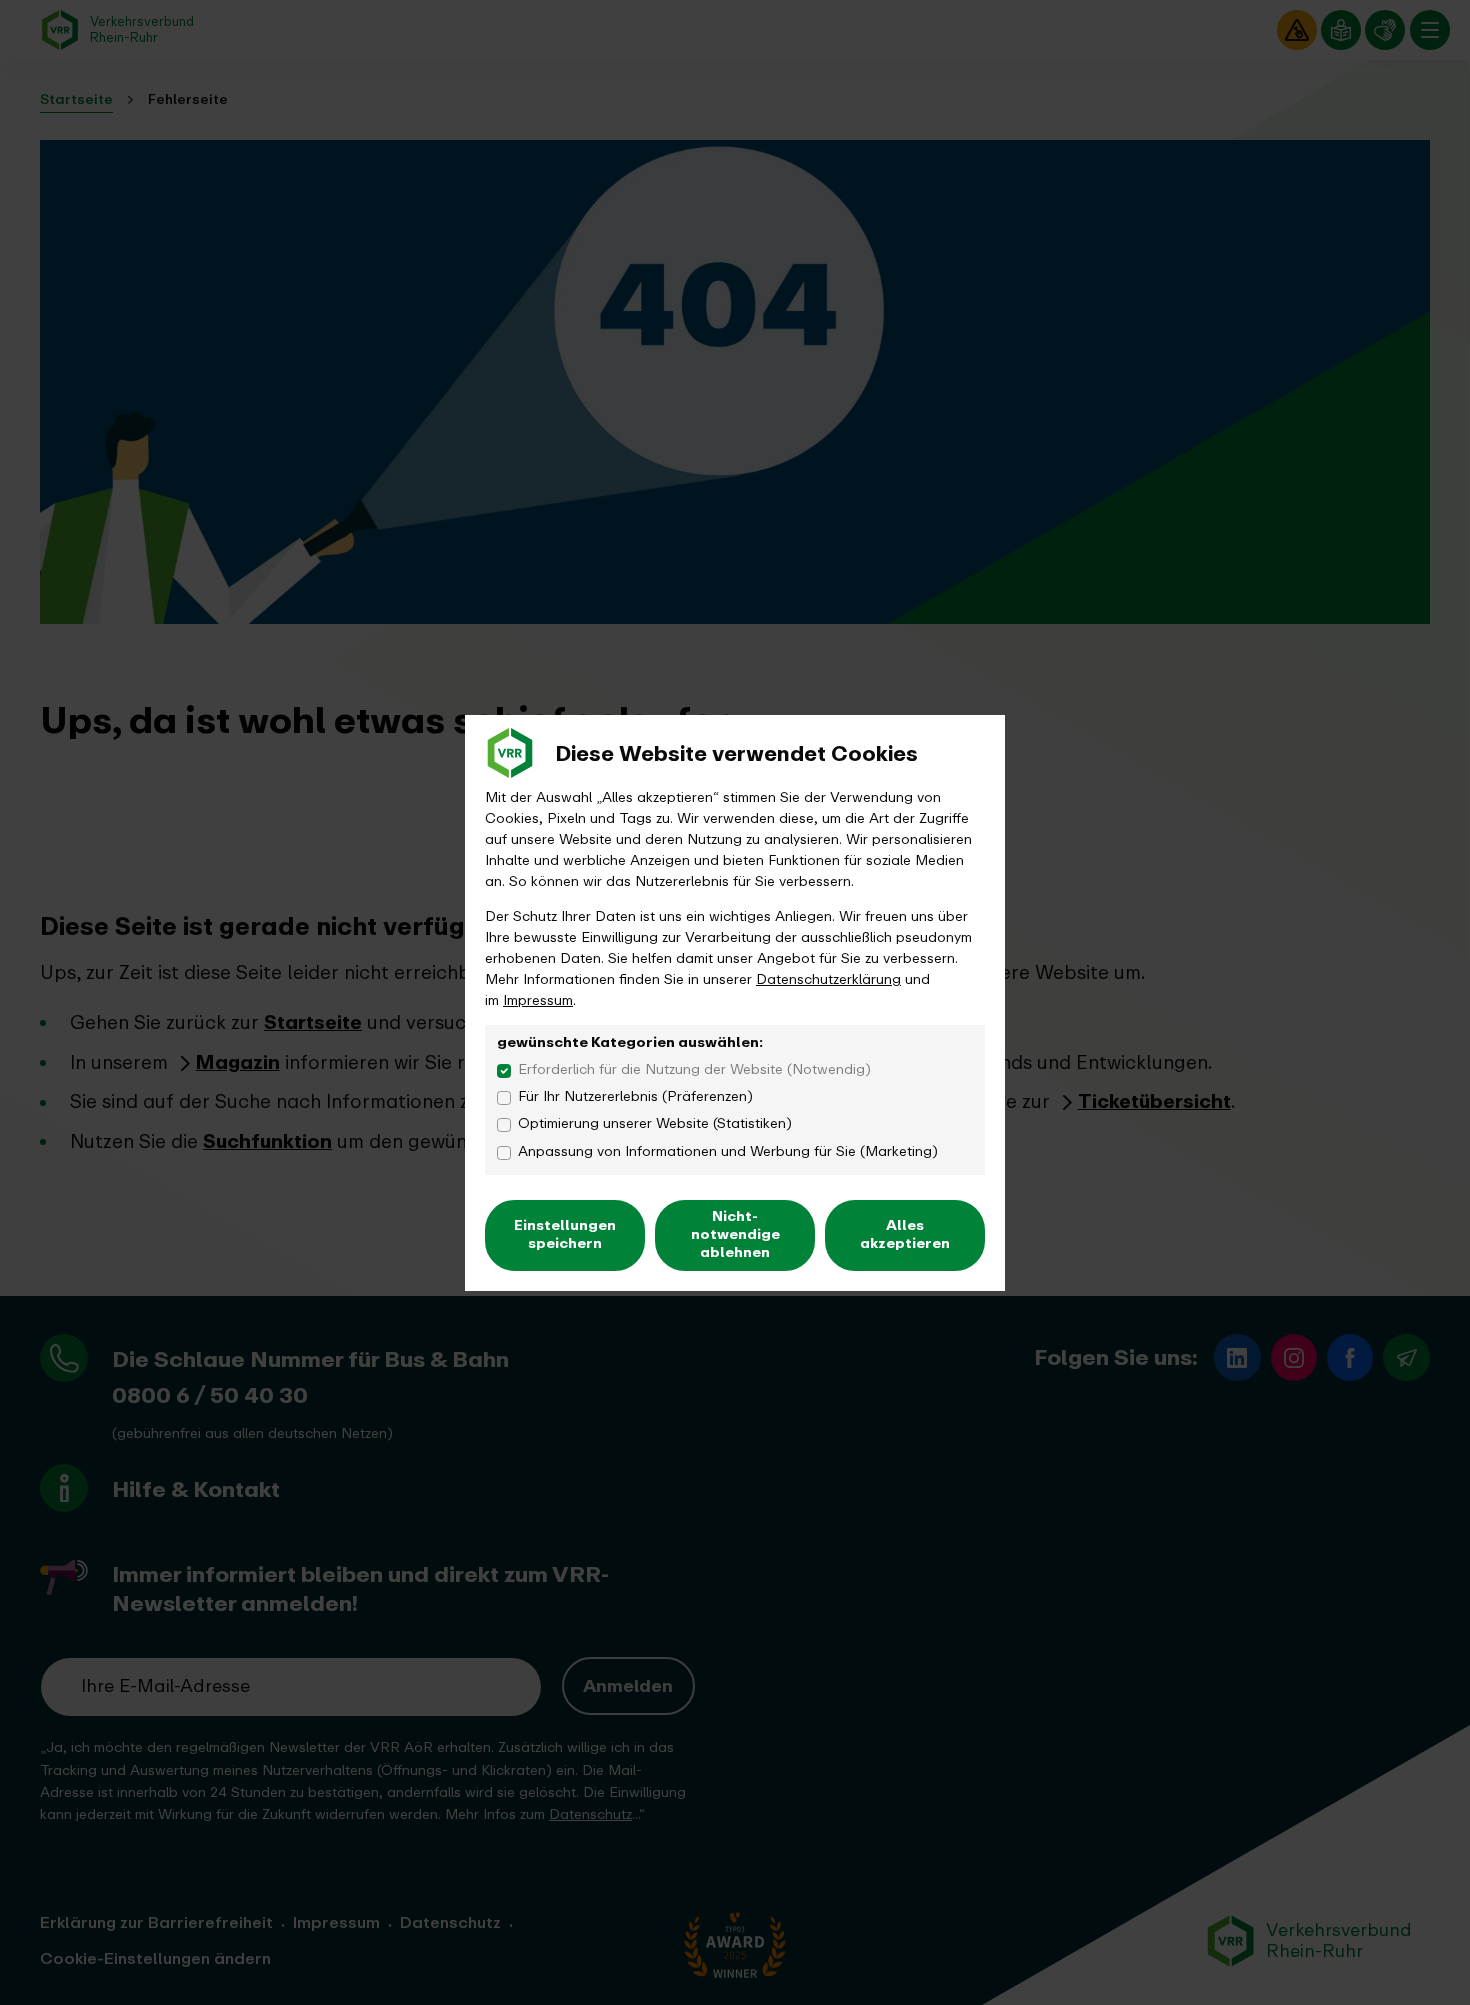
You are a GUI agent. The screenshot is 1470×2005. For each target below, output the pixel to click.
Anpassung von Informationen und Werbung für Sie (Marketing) (728, 1151)
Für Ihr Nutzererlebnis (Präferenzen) (635, 1096)
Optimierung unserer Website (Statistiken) (655, 1123)
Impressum (538, 1000)
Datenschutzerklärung (828, 979)
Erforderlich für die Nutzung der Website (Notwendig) (694, 1069)
